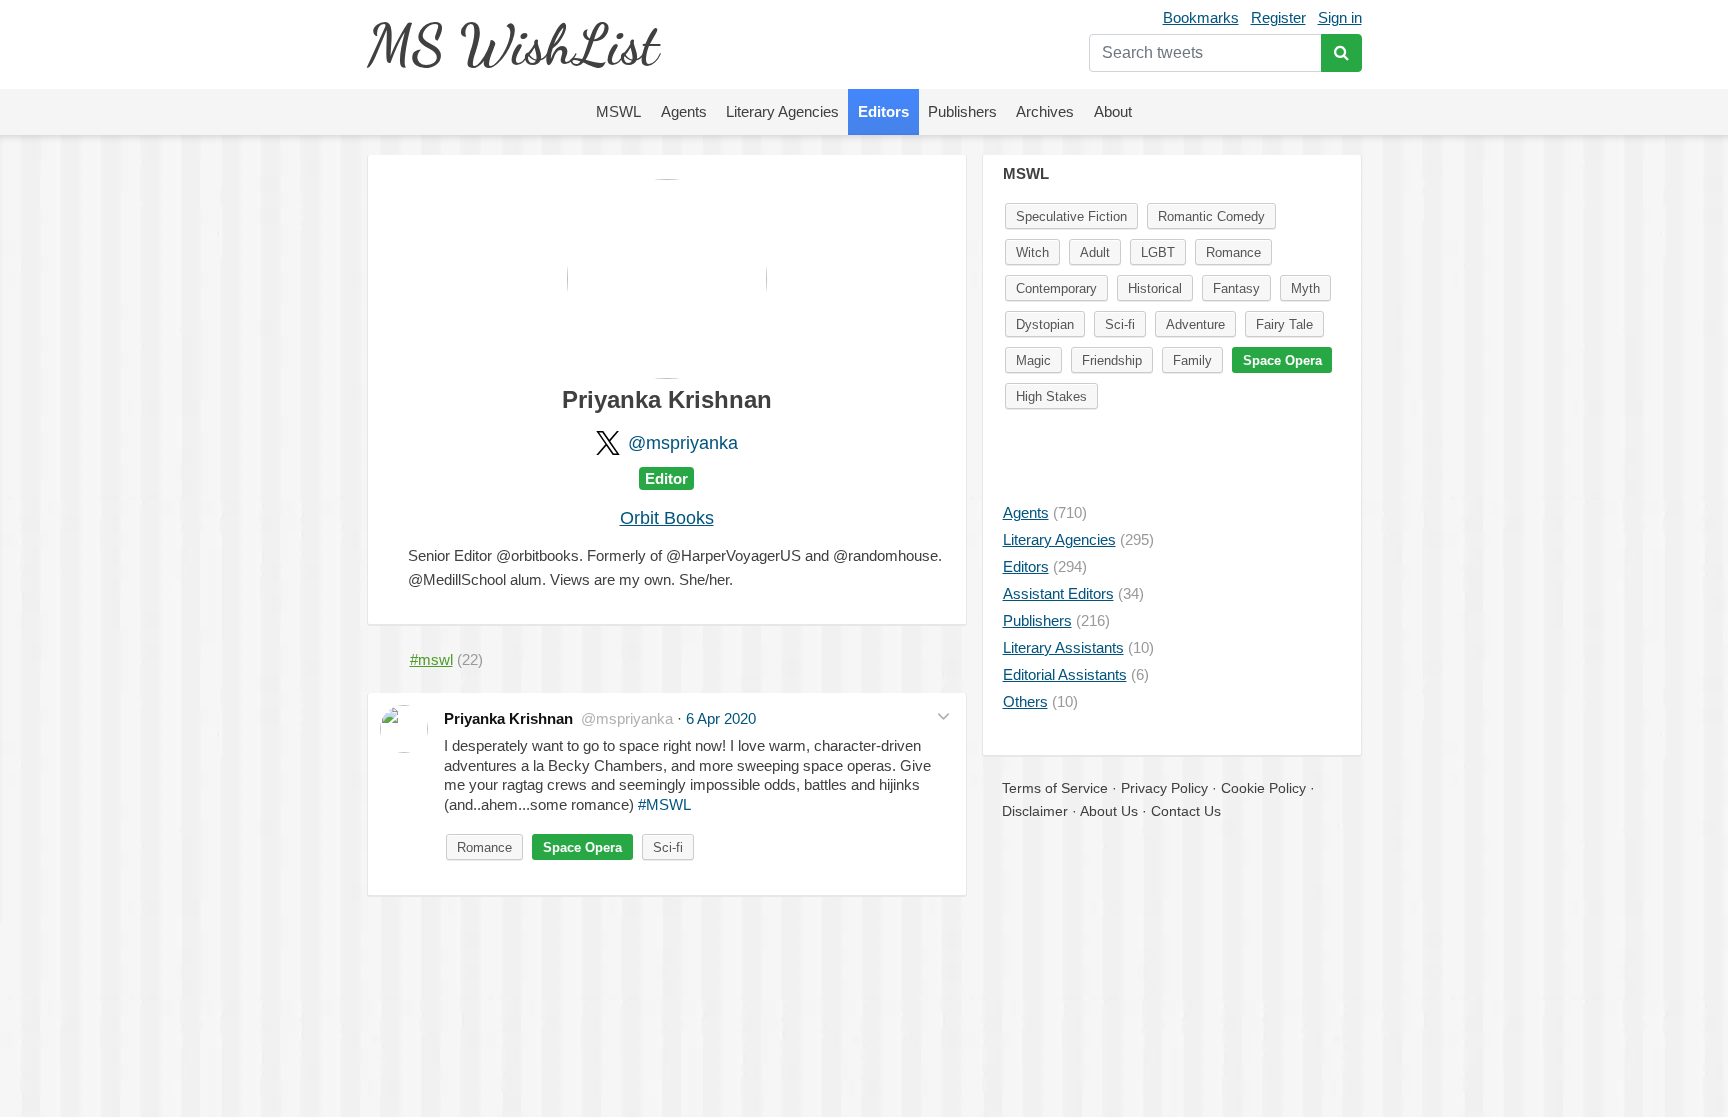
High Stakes (1051, 396)
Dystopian (1045, 324)
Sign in (1340, 17)
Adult (1095, 252)
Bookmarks (1201, 17)
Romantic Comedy (1211, 216)
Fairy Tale (1284, 324)
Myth (1305, 288)
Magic (1033, 360)
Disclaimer (1035, 811)
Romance (484, 847)
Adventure (1195, 324)
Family (1192, 360)
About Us (1109, 811)
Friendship (1112, 360)
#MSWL (664, 804)
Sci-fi (668, 847)
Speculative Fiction (1071, 216)
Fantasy (1236, 288)
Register (1278, 17)
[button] (943, 716)
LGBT (1158, 252)
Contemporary (1056, 288)
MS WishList (512, 44)
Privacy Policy (1164, 788)
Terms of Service (1055, 788)
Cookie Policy (1263, 788)
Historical (1155, 288)
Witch (1032, 252)
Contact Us (1186, 811)
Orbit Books (667, 518)
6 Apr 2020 (721, 718)
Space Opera (582, 847)
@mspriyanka (683, 443)
